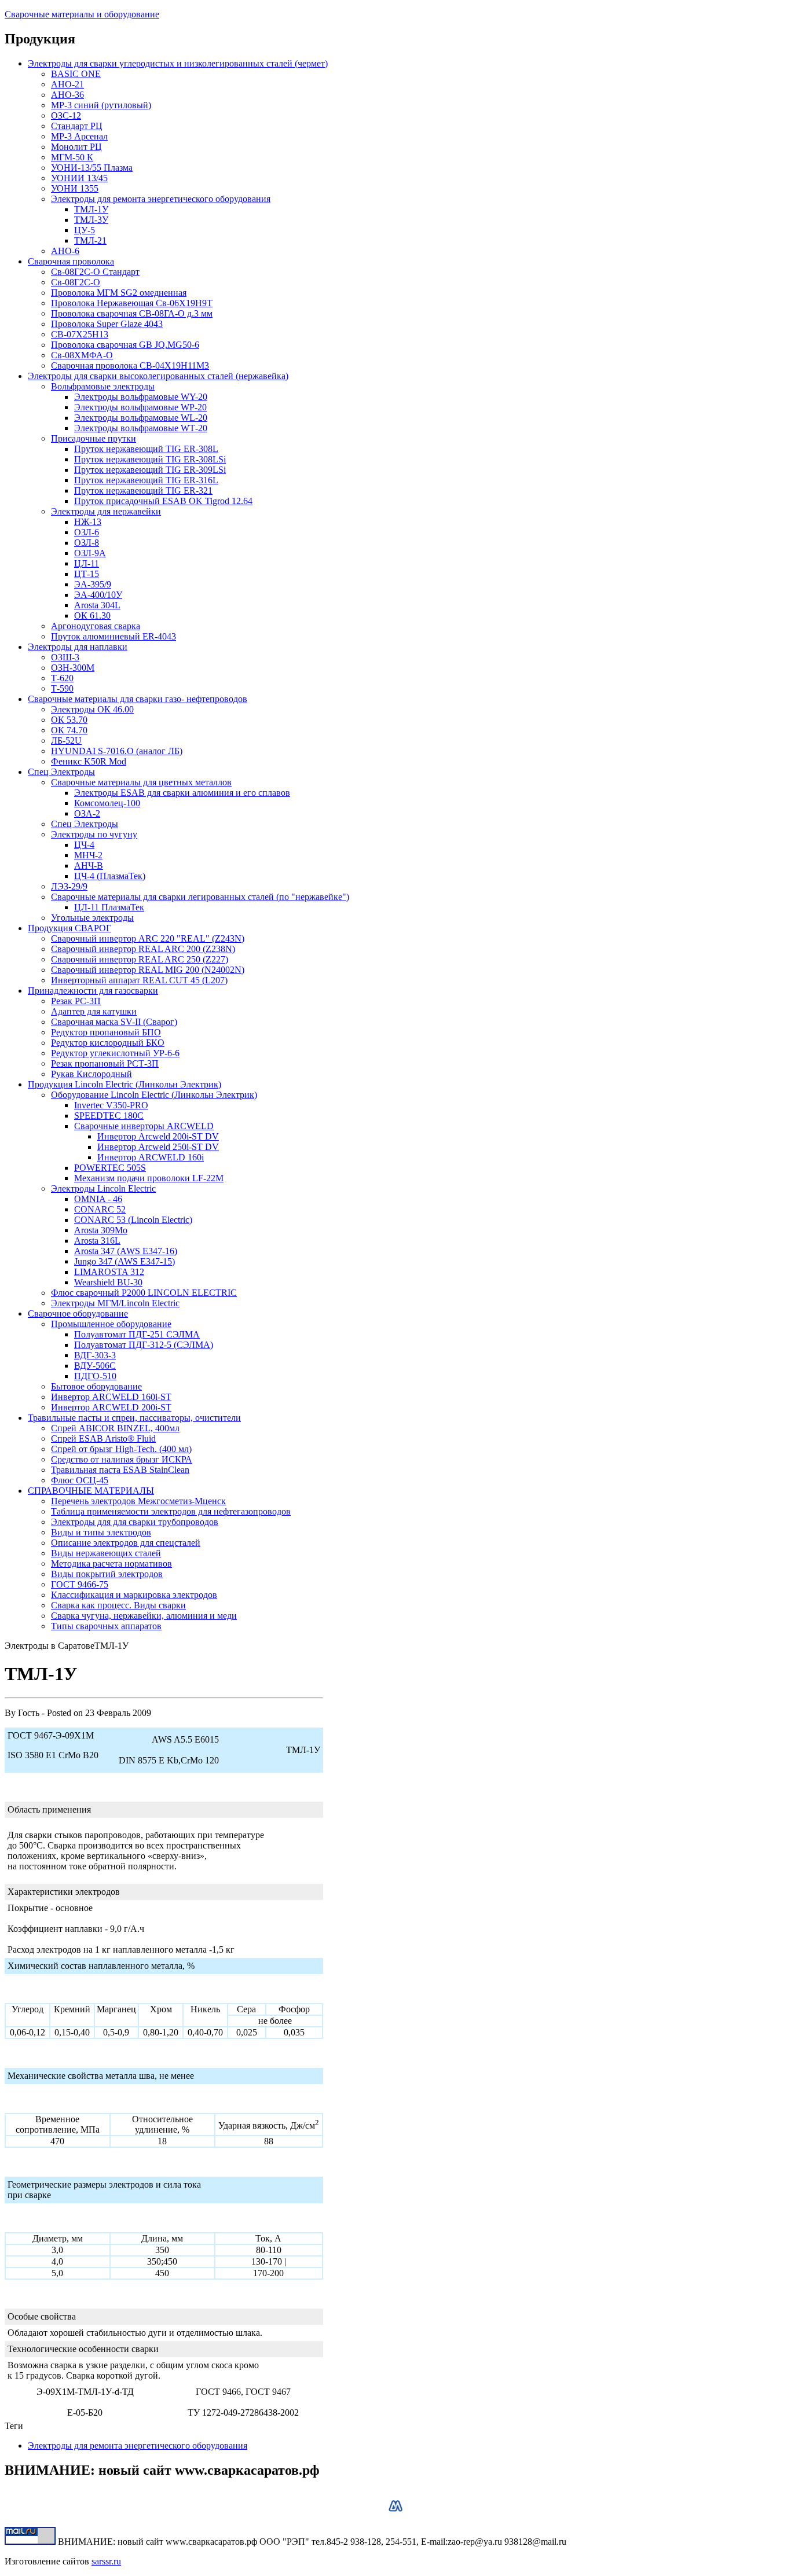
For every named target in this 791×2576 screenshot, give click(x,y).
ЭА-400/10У (98, 595)
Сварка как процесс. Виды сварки (118, 1605)
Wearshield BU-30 (108, 1282)
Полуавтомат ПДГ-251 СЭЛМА (137, 1334)
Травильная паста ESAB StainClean (120, 1470)
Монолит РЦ (76, 147)
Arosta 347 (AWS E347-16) (126, 1251)
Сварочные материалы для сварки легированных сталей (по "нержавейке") (200, 897)
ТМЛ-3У (91, 220)
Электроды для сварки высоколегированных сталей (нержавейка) (158, 376)
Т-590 (62, 688)
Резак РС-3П (76, 1001)
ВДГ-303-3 (95, 1355)
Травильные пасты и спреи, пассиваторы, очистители (134, 1418)
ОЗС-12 (66, 115)
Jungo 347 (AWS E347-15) (124, 1261)
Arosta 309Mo (101, 1230)
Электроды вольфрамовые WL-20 (141, 418)
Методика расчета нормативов (111, 1563)
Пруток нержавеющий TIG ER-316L (146, 480)
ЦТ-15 (87, 574)
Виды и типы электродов (101, 1532)
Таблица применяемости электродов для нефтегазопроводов (171, 1511)
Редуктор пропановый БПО (106, 1032)
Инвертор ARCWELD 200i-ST (111, 1407)
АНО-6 (65, 251)
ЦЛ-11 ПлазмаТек (109, 907)
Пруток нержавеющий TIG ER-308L (146, 449)
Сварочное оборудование (78, 1313)
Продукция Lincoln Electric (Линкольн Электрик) (124, 1084)
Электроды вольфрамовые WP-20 (140, 407)
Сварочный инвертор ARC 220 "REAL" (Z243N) (148, 938)
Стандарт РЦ (77, 126)
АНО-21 (67, 84)
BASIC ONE (76, 74)
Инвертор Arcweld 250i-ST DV (158, 1147)
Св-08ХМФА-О (82, 355)
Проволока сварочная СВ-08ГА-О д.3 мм (132, 313)
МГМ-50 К (72, 157)
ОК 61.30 (92, 615)
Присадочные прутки (94, 438)
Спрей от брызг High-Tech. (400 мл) (121, 1449)
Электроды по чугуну (94, 834)
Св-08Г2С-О (76, 282)
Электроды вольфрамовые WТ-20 (141, 428)
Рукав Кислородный (91, 1074)
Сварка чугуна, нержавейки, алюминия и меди (144, 1616)
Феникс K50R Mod (89, 761)
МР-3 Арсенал (79, 136)
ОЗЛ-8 (87, 543)
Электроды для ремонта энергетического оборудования (161, 199)
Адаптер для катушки (94, 1011)
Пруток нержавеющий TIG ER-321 (143, 490)
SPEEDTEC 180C (109, 1116)
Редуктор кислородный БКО (108, 1043)
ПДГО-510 (95, 1376)
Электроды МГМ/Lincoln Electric (115, 1303)
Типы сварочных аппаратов (106, 1626)
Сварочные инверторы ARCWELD (144, 1126)
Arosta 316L (97, 1241)
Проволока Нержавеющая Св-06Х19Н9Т (132, 303)
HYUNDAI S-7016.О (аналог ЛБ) (117, 751)
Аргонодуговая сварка (96, 626)
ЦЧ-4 (84, 845)
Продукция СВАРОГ (69, 928)
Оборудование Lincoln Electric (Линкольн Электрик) (154, 1095)
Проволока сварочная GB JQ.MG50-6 (125, 345)
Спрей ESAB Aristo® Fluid (103, 1438)
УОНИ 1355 (75, 188)
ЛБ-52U (66, 741)
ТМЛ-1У (91, 209)
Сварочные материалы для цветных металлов (141, 782)
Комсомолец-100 (107, 803)
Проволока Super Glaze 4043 (107, 324)
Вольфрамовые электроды (103, 386)
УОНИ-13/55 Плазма (92, 168)
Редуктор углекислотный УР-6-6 (115, 1053)
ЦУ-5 (85, 230)
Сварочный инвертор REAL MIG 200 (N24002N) (148, 970)
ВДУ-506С (95, 1366)
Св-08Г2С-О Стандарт (95, 272)
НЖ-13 (88, 522)
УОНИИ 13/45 (79, 178)
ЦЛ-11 (87, 563)
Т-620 (62, 678)
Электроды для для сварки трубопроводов (135, 1522)
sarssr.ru (106, 2561)
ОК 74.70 (69, 730)
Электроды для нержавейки (106, 511)
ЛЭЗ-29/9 (69, 886)
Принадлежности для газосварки (93, 991)
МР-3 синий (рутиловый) (101, 105)
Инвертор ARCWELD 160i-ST (111, 1397)
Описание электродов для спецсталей (126, 1543)
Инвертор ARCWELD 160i (151, 1157)
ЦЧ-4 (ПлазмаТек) (110, 876)
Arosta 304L (97, 605)
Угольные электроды (92, 918)
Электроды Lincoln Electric (103, 1188)
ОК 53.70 (69, 720)
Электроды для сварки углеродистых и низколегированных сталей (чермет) (178, 63)
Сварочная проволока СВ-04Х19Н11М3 (130, 365)
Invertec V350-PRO (111, 1105)
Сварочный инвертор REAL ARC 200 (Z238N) (143, 949)
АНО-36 (67, 95)
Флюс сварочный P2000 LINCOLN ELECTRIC (144, 1293)
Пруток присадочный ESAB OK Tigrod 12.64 (163, 501)
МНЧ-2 (88, 855)
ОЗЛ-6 (87, 532)
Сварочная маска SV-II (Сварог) (114, 1022)
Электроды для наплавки (78, 647)
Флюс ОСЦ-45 (80, 1480)
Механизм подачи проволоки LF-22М (149, 1178)
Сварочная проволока (71, 261)
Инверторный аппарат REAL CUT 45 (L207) (139, 980)
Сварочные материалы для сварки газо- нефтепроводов (138, 699)
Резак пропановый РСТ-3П (105, 1063)
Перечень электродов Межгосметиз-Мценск (138, 1501)
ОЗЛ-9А (90, 553)
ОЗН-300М (73, 668)
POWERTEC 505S (110, 1168)
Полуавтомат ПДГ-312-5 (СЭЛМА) (144, 1345)
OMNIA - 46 (98, 1199)
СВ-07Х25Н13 (80, 334)
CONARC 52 (100, 1209)
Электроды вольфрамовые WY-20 (141, 397)
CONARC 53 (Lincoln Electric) (133, 1220)
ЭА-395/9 (93, 584)
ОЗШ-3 (65, 657)
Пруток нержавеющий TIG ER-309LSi (150, 470)
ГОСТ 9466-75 (80, 1584)
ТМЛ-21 (90, 240)
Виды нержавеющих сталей (106, 1553)
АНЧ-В (89, 866)
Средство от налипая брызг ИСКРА (122, 1459)
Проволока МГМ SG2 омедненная (119, 293)
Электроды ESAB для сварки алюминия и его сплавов (182, 793)
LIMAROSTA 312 (109, 1272)
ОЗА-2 (87, 813)
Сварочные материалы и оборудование (82, 14)
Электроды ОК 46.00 (92, 709)
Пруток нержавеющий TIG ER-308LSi (150, 459)
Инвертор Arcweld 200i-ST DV (158, 1136)
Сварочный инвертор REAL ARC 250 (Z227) (140, 959)
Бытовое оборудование (96, 1386)
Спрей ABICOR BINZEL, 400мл (115, 1428)
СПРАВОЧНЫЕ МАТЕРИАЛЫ (91, 1491)
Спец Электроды (61, 772)
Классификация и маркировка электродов (134, 1595)
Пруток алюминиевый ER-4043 (113, 636)
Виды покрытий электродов (107, 1574)
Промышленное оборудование (111, 1324)
